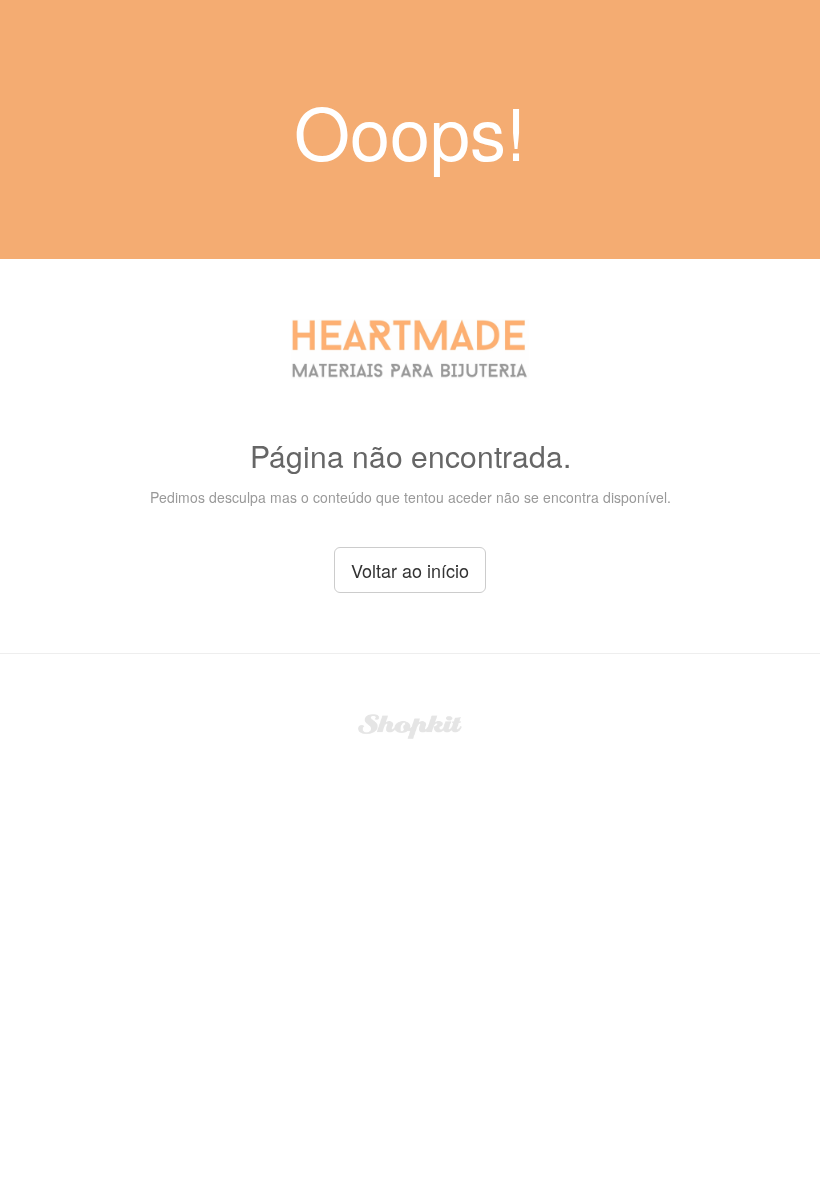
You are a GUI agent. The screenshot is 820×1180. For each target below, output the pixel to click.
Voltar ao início (410, 570)
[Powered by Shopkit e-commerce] (410, 724)
